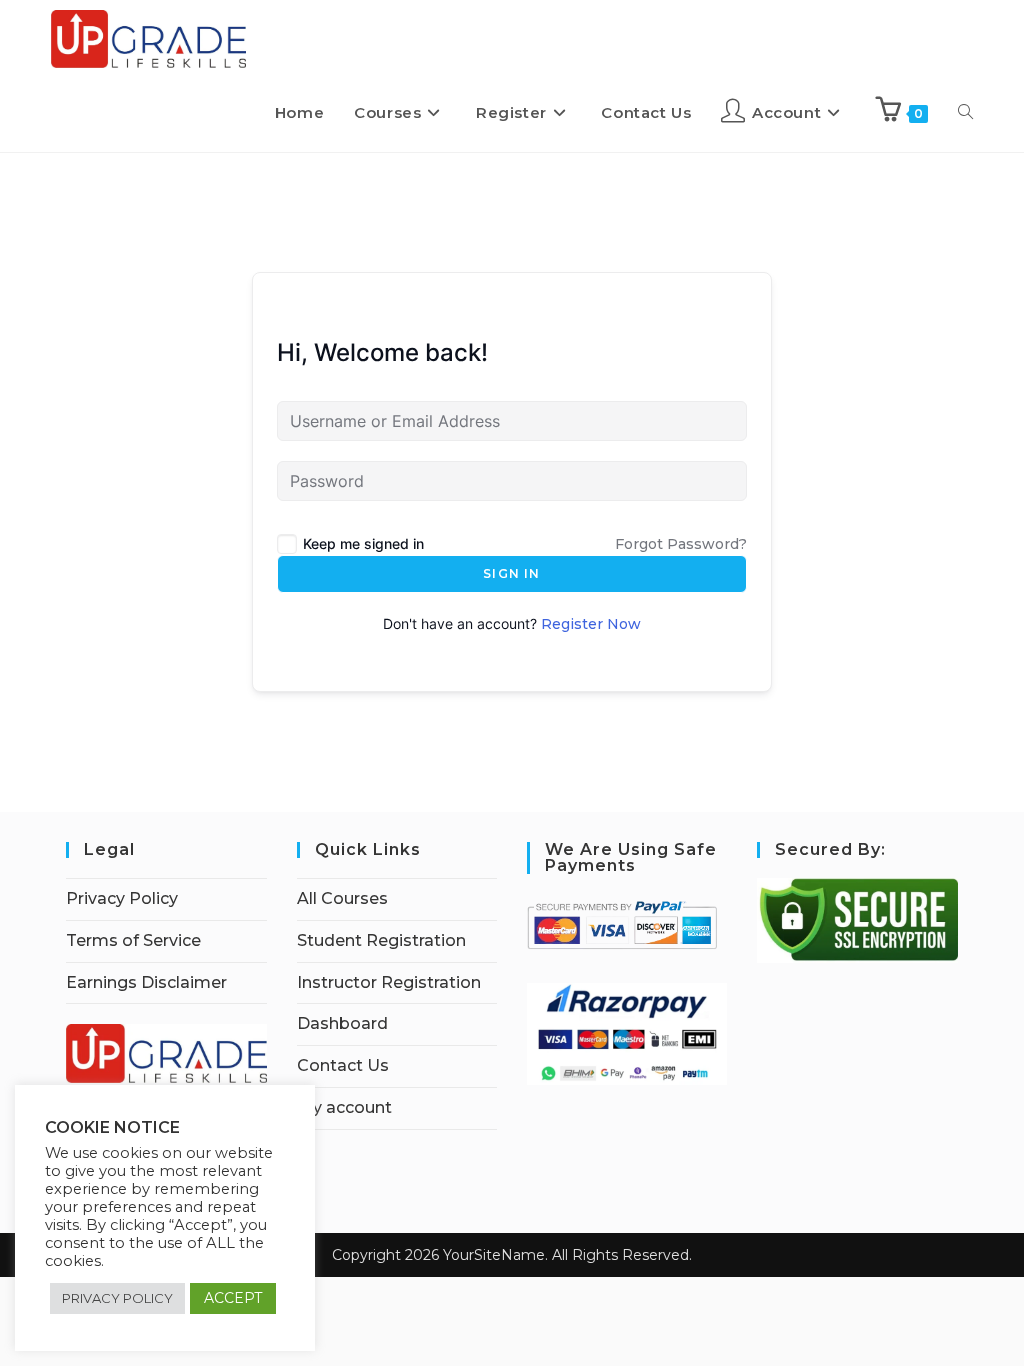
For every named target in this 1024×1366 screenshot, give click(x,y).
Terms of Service (133, 940)
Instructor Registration (389, 982)
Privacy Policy (122, 898)
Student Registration (381, 940)
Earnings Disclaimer (146, 982)
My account (344, 1107)
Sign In (511, 573)
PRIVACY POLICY (117, 1298)
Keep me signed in (363, 543)
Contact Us (343, 1065)
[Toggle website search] (965, 113)
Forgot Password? (681, 544)
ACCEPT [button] (233, 1298)
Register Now (591, 624)
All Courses (342, 898)
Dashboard (342, 1023)
